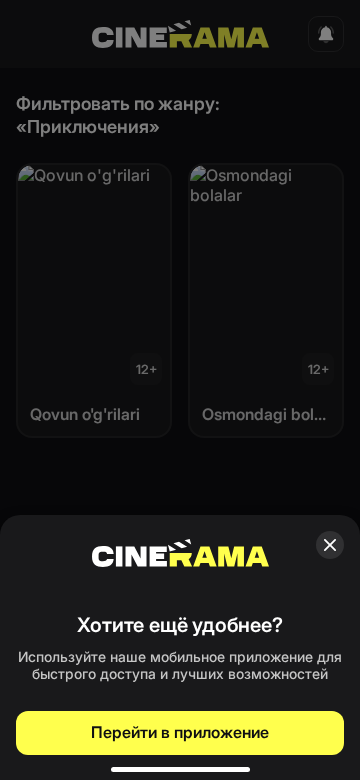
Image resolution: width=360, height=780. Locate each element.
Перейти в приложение (180, 732)
